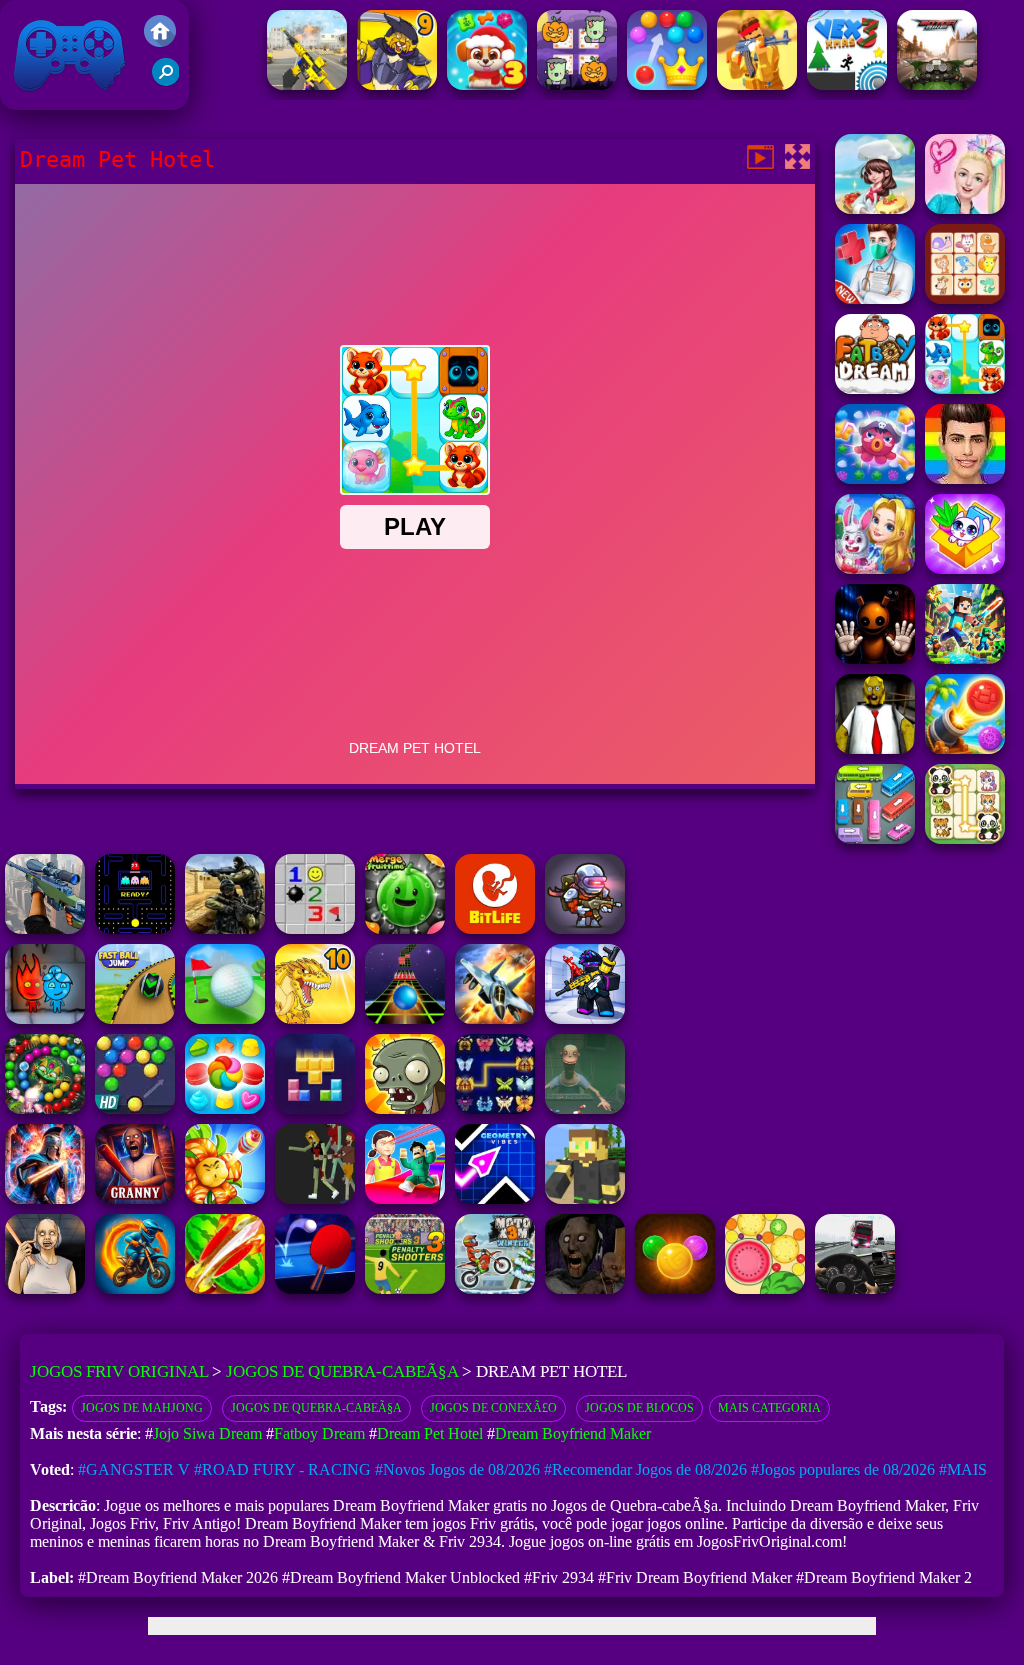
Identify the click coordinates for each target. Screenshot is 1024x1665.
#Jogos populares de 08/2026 (843, 1469)
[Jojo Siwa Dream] (965, 208)
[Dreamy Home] (965, 568)
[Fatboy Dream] (875, 388)
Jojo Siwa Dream (207, 1433)
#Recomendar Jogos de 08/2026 (645, 1469)
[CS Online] (225, 928)
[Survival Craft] (585, 1198)
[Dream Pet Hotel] (965, 388)
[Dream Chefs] (875, 208)
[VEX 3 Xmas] (847, 84)
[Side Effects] (585, 1108)
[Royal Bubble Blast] (667, 84)
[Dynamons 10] (315, 1018)
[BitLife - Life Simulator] (495, 928)
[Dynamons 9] (397, 84)
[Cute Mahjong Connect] (965, 838)
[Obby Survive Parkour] (405, 1198)
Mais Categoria (769, 1408)
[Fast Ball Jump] (135, 1018)
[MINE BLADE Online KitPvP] (965, 658)
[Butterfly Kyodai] (495, 1108)
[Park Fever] (875, 838)
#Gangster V (134, 1469)
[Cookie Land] (225, 1108)
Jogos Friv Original (43, 99)
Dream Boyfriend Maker (573, 1433)
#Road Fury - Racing (282, 1469)
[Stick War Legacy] (45, 1198)
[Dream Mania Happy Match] (875, 478)
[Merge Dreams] (875, 568)
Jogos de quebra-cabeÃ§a (316, 1408)
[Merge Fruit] (765, 1288)
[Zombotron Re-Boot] (585, 928)
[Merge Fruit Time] (405, 928)
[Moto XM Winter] (495, 1288)
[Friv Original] (160, 41)
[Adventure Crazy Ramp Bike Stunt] (135, 1288)
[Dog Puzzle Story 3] (487, 84)
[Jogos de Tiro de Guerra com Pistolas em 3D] (307, 84)
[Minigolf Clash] (225, 1018)
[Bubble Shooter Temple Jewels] (675, 1288)
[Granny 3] (135, 1198)
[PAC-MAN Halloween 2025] (135, 928)
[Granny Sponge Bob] (875, 748)
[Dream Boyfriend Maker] (965, 478)
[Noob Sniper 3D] (45, 928)
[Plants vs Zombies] (405, 1108)
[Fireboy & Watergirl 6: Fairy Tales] (45, 1018)
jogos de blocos (639, 1408)
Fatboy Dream (319, 1433)
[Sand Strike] (757, 84)
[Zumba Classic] (45, 1108)
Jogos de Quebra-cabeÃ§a (342, 1371)
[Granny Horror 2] (45, 1288)
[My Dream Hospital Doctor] (875, 298)
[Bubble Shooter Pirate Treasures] (965, 748)
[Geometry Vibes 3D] (495, 1198)
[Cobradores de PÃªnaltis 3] (405, 1288)
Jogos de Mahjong (142, 1408)
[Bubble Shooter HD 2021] (135, 1108)
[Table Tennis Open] (315, 1288)
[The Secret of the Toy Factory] (875, 658)
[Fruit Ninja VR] (225, 1288)
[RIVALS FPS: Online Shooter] (585, 1018)
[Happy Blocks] (315, 1108)
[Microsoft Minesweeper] (315, 928)
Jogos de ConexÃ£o (493, 1408)
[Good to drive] (315, 1198)
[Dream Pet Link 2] (965, 298)
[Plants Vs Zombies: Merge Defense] (225, 1198)
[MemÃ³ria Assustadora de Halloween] (577, 84)
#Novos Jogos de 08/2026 (457, 1469)
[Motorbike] (937, 84)
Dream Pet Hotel (430, 1433)
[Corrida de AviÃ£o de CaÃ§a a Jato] (495, 1018)
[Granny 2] (585, 1288)
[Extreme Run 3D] (405, 1018)
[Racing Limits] (855, 1288)
